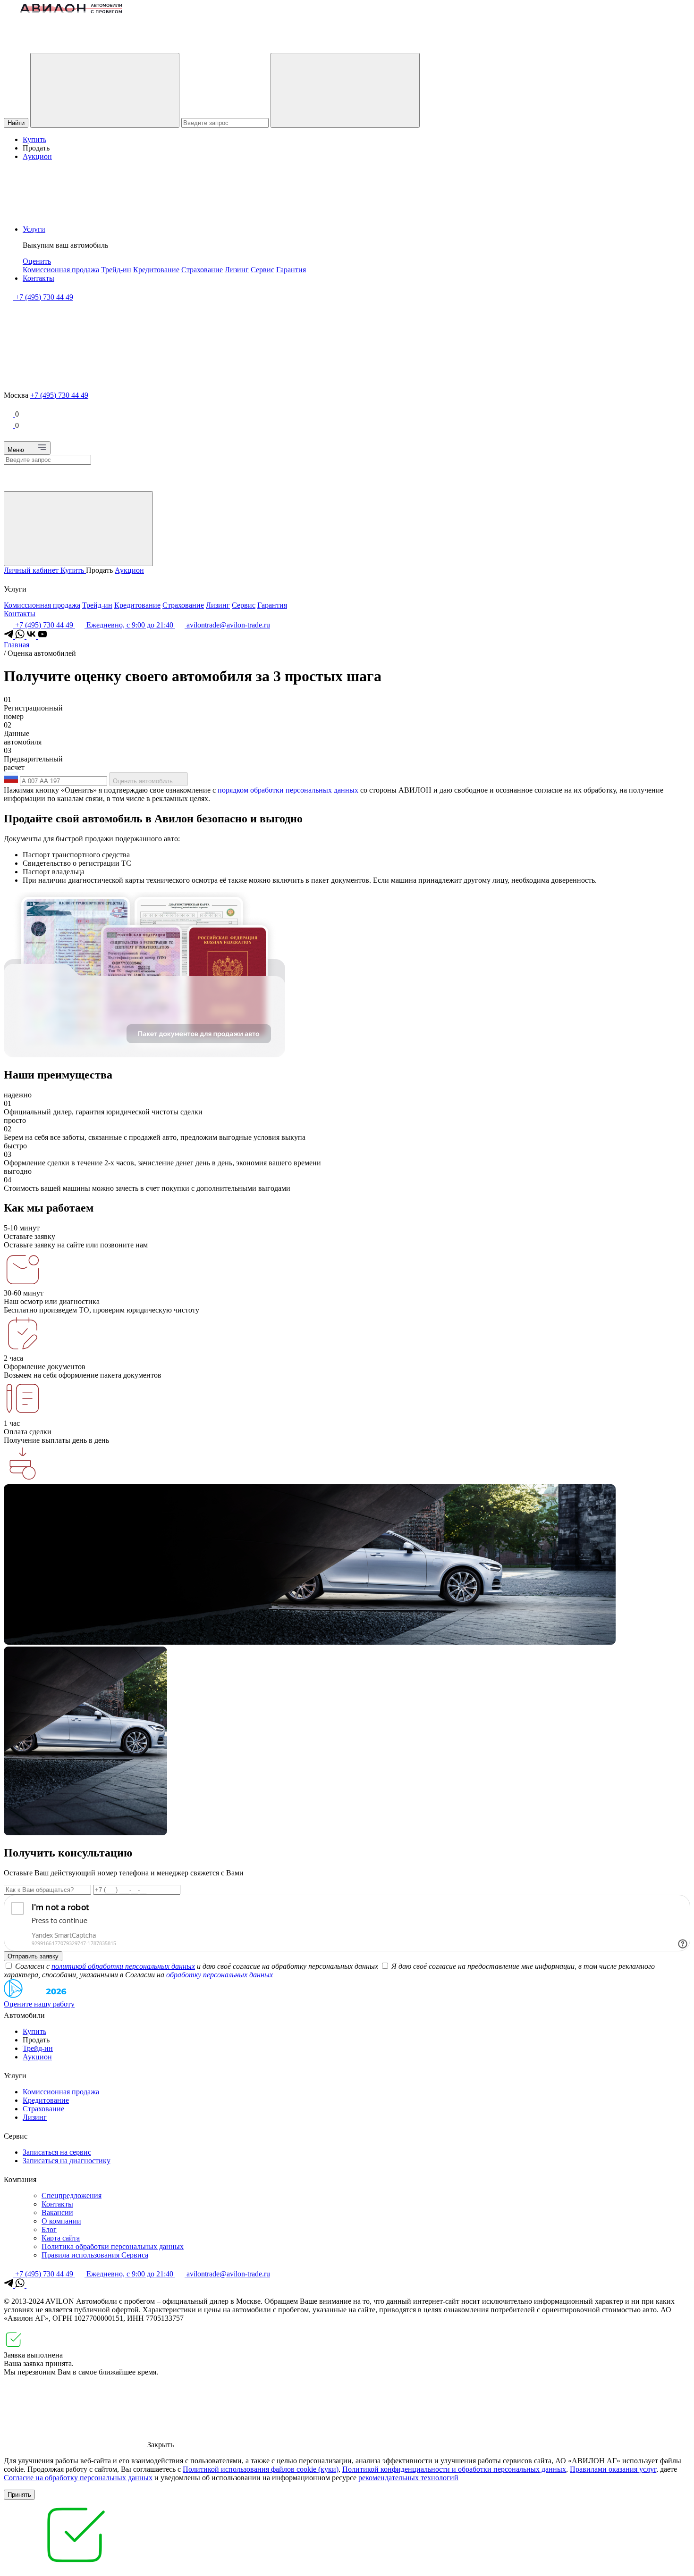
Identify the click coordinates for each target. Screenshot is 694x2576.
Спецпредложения (72, 2195)
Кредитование (156, 270)
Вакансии (57, 2212)
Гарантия (291, 270)
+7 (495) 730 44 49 (59, 395)
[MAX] (31, 2285)
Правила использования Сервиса (95, 2255)
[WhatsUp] (21, 636)
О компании (61, 2221)
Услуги (34, 229)
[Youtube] (42, 636)
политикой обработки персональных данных (123, 1966)
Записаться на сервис (57, 2152)
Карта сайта (61, 2238)
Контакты (38, 278)
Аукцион (37, 156)
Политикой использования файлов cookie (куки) (261, 2469)
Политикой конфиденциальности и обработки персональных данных (454, 2469)
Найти (16, 123)
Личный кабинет (32, 570)
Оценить (37, 261)
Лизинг (237, 270)
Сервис (262, 270)
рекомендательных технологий (408, 2478)
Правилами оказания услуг (613, 2469)
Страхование (202, 270)
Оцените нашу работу (39, 2004)
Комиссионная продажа (61, 270)
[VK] (32, 636)
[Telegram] (9, 636)
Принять (19, 2495)
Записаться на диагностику (67, 2161)
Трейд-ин (116, 270)
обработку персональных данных (220, 1975)
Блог (49, 2229)
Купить (34, 139)
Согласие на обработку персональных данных (78, 2478)
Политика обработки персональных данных (113, 2246)
